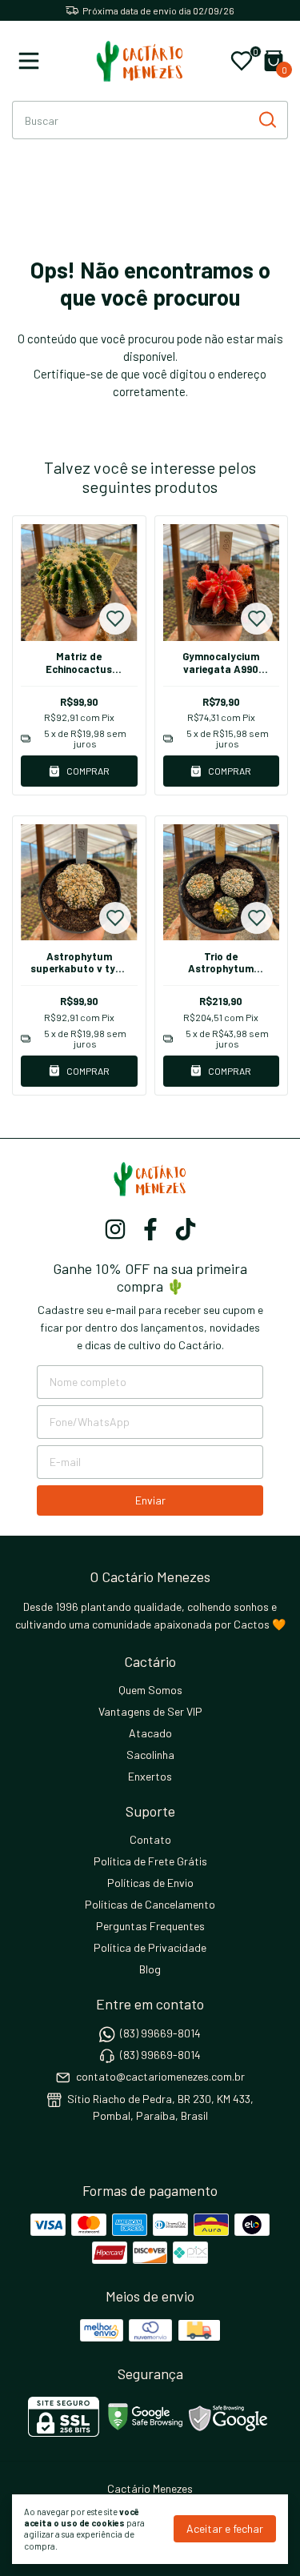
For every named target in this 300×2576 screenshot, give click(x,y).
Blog (150, 1969)
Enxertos (150, 1776)
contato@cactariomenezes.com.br (160, 2077)
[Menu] (32, 61)
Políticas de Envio (150, 1883)
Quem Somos (150, 1690)
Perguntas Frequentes (150, 1926)
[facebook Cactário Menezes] (150, 1229)
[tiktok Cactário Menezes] (186, 1229)
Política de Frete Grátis (150, 1861)
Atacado (150, 1733)
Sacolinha (150, 1755)
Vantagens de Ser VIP (150, 1711)
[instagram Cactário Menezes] (115, 1229)
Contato (150, 1839)
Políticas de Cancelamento (150, 1904)
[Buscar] (266, 119)
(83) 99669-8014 (160, 2033)
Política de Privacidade (150, 1947)
